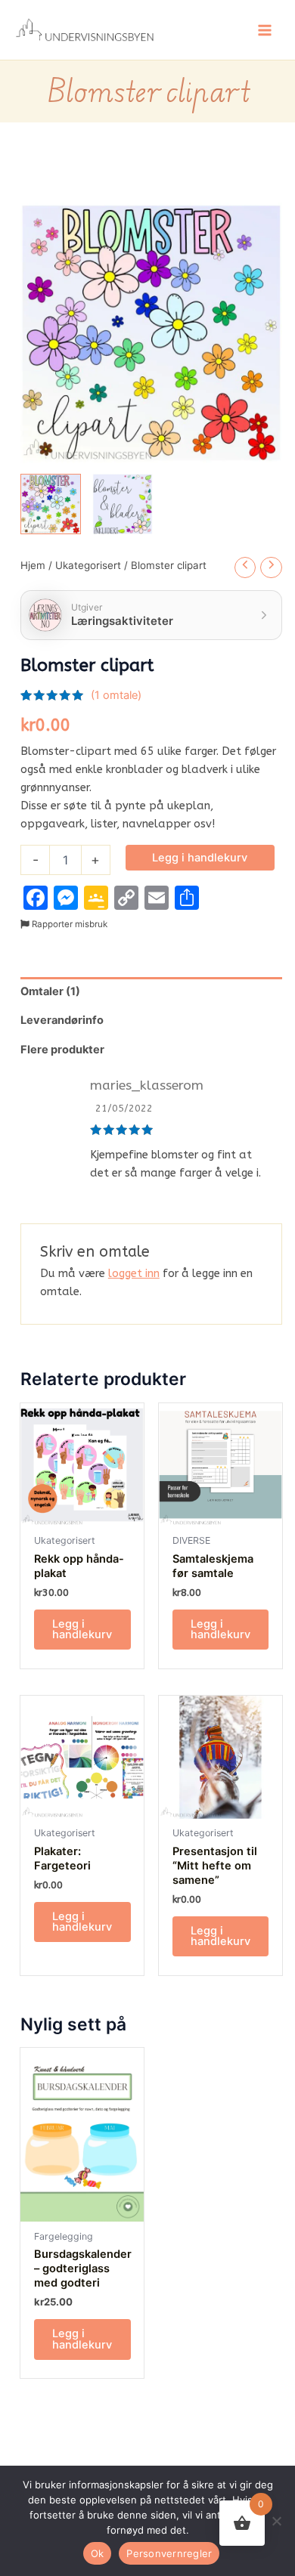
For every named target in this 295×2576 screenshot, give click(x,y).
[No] (276, 2521)
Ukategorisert (88, 565)
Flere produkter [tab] (62, 1050)
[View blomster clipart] (51, 504)
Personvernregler (169, 2553)
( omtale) (116, 695)
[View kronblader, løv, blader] (123, 504)
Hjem (33, 565)
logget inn (134, 1274)
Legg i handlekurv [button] (82, 1630)
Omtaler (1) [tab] (50, 991)
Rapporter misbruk (68, 924)
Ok (98, 2553)
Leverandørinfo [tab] (62, 1020)
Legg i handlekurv (200, 858)
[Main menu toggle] (265, 29)
